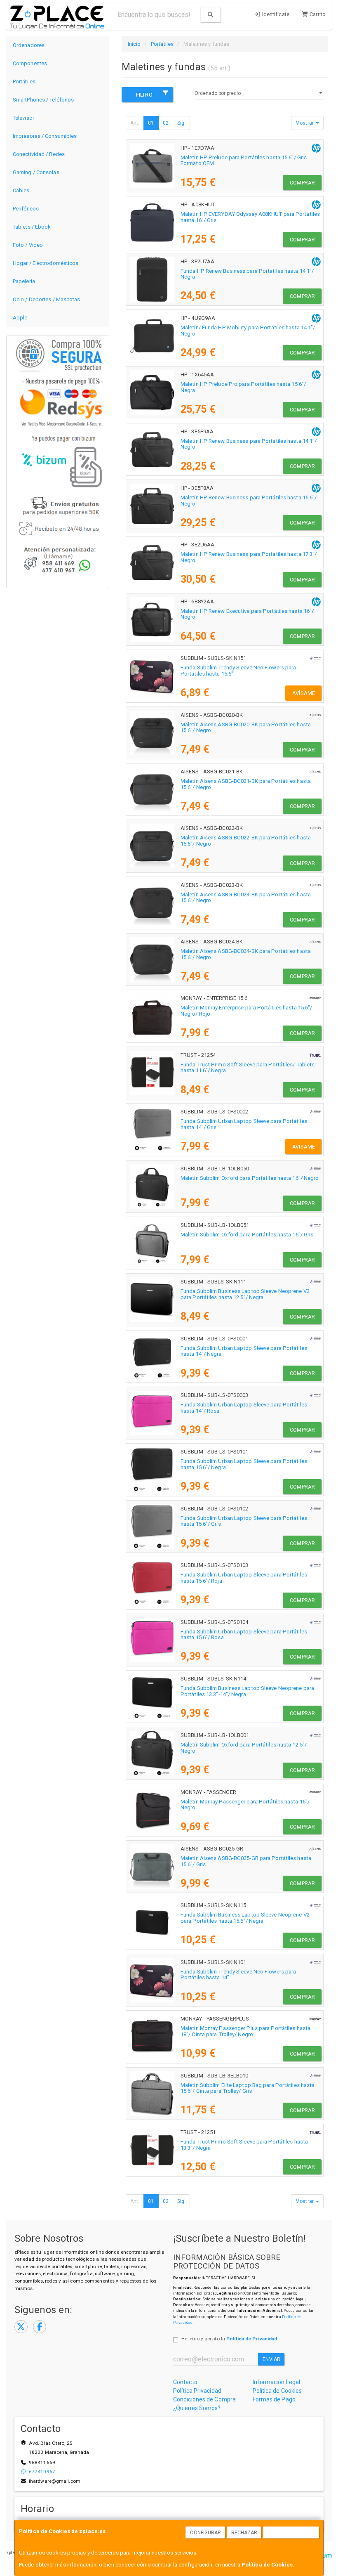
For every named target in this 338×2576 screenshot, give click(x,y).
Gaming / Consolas (36, 172)
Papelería (24, 281)
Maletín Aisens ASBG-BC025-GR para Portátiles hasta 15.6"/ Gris (246, 1861)
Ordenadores (29, 45)
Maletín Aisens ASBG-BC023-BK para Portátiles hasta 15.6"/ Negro (246, 898)
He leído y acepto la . (230, 2339)
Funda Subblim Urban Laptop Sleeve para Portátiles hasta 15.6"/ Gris (244, 1521)
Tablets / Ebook (32, 227)
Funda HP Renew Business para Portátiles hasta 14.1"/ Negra (247, 274)
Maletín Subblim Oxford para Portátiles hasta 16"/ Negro (250, 1178)
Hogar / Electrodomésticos (46, 263)
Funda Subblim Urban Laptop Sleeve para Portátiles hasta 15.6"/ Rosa (244, 1635)
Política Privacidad (197, 2391)
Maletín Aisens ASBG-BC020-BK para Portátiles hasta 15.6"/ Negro (246, 728)
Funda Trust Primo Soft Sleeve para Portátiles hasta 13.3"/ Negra (244, 2145)
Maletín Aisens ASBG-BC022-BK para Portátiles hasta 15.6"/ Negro (246, 841)
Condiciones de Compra (204, 2399)
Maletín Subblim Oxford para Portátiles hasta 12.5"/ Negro (244, 1748)
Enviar (271, 2359)
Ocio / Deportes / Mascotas (47, 299)
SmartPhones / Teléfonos (43, 100)
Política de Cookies (267, 2565)
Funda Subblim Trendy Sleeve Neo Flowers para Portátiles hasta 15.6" (238, 671)
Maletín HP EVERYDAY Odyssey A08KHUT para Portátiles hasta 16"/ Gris (250, 217)
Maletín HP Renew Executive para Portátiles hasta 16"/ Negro (247, 614)
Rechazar (244, 2533)
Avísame (304, 693)
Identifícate (275, 14)
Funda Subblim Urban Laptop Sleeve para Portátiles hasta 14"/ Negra (244, 1351)
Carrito (317, 14)
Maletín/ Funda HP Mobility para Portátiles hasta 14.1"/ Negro (248, 331)
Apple (20, 318)
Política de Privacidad (252, 2339)
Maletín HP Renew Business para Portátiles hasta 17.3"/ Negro (249, 557)
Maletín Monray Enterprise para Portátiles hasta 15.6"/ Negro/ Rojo (246, 1011)
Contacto (185, 2382)
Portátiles (24, 82)
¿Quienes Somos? (197, 2408)
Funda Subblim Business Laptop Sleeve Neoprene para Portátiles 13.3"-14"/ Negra (247, 1691)
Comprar (302, 183)
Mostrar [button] (305, 123)
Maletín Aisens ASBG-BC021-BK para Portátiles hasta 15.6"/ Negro (246, 784)
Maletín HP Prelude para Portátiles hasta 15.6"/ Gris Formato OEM (244, 161)
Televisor (23, 118)
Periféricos (26, 209)
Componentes (30, 63)
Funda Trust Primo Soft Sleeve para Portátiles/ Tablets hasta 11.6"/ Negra (248, 1068)
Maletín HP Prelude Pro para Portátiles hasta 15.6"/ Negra (243, 387)
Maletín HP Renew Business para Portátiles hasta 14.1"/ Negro (249, 444)
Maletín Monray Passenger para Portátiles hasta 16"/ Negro (245, 1805)
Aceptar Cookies (291, 2533)
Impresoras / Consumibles (45, 136)
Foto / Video (28, 245)
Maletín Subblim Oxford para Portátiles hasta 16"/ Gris (247, 1235)
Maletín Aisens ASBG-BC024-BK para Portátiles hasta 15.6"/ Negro (246, 954)
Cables (21, 190)
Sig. (181, 123)
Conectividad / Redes (39, 154)
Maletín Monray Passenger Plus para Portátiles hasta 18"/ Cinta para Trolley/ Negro (245, 2031)
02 (166, 123)
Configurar (205, 2533)
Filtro (144, 95)
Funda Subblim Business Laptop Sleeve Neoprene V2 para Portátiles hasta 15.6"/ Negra (245, 1918)
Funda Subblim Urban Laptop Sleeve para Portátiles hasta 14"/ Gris (244, 1124)
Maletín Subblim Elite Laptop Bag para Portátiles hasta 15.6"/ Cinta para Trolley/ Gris (248, 2088)
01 (151, 123)
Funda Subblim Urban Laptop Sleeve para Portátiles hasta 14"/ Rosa (244, 1408)
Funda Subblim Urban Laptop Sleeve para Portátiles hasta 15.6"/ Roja (244, 1578)
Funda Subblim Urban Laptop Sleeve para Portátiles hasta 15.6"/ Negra (244, 1464)
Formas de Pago (274, 2399)
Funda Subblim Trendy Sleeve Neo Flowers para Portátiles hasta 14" (238, 1975)
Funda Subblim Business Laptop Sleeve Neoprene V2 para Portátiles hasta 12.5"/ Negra (245, 1294)
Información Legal (277, 2382)
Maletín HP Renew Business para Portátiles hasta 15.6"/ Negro (249, 501)
